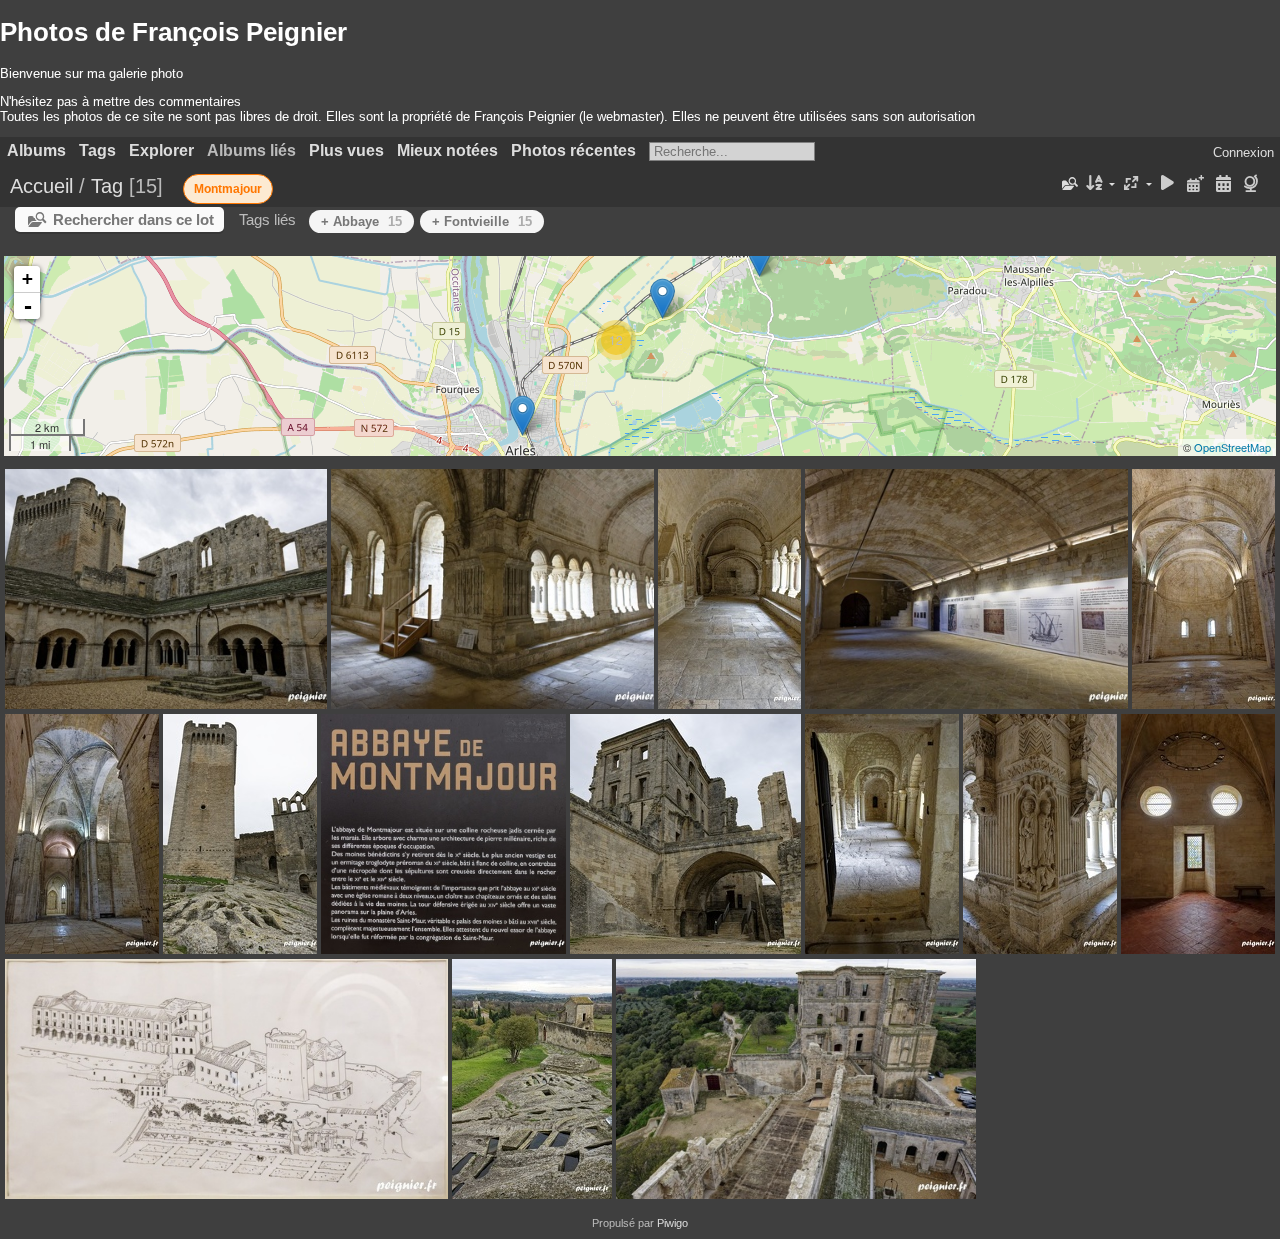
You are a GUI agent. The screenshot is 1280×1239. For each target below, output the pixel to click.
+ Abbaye (361, 221)
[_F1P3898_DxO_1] (759, 256)
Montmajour (228, 189)
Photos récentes (573, 150)
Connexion (1243, 152)
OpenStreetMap (1232, 447)
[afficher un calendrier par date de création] (1223, 184)
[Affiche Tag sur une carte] (1253, 184)
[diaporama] (1168, 184)
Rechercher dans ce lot (133, 219)
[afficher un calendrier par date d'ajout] (1196, 184)
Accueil (41, 186)
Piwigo (672, 1223)
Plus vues (346, 150)
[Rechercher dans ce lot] (1069, 184)
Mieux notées (447, 150)
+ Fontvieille (482, 221)
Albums (36, 150)
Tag (107, 186)
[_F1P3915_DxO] (522, 415)
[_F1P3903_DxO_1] (662, 298)
